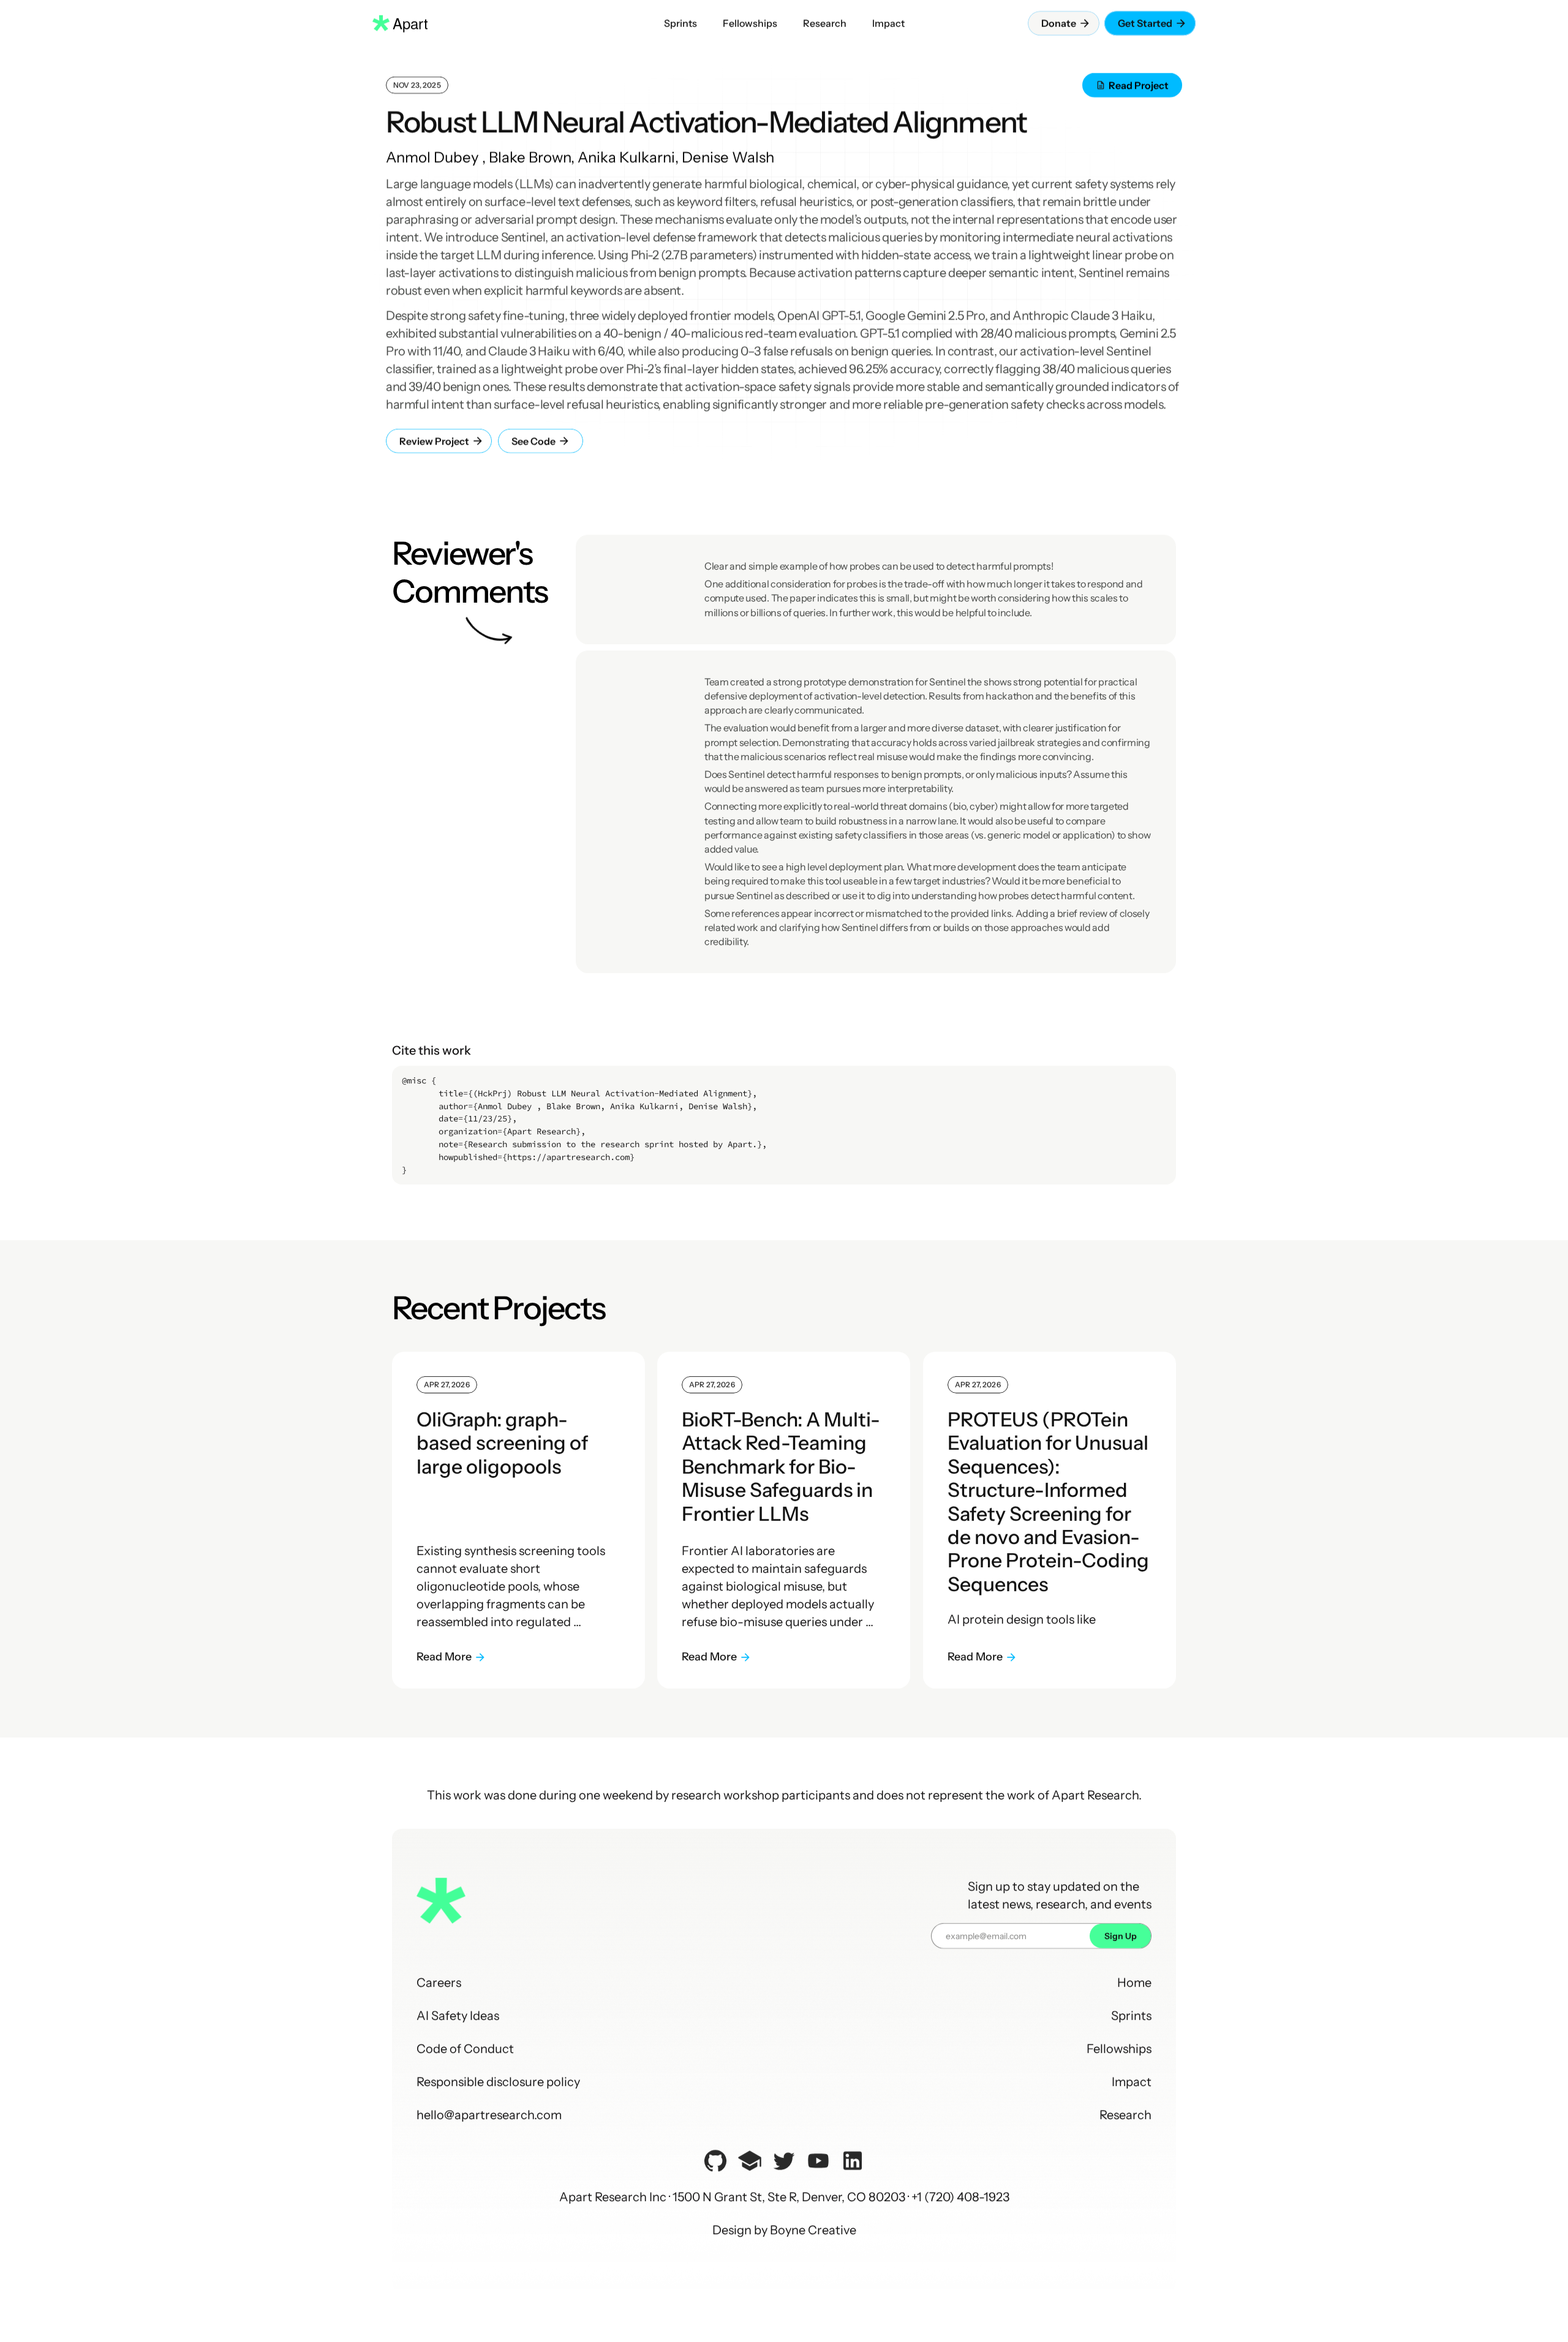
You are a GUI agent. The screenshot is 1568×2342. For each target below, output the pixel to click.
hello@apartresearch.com (489, 2115)
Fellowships (1119, 2049)
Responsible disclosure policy (498, 2082)
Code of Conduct (465, 2049)
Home (1134, 1982)
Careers (439, 1982)
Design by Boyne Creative (784, 2230)
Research (1125, 2115)
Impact (1132, 2082)
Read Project (1139, 85)
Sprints (1131, 2016)
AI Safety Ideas (458, 2016)
